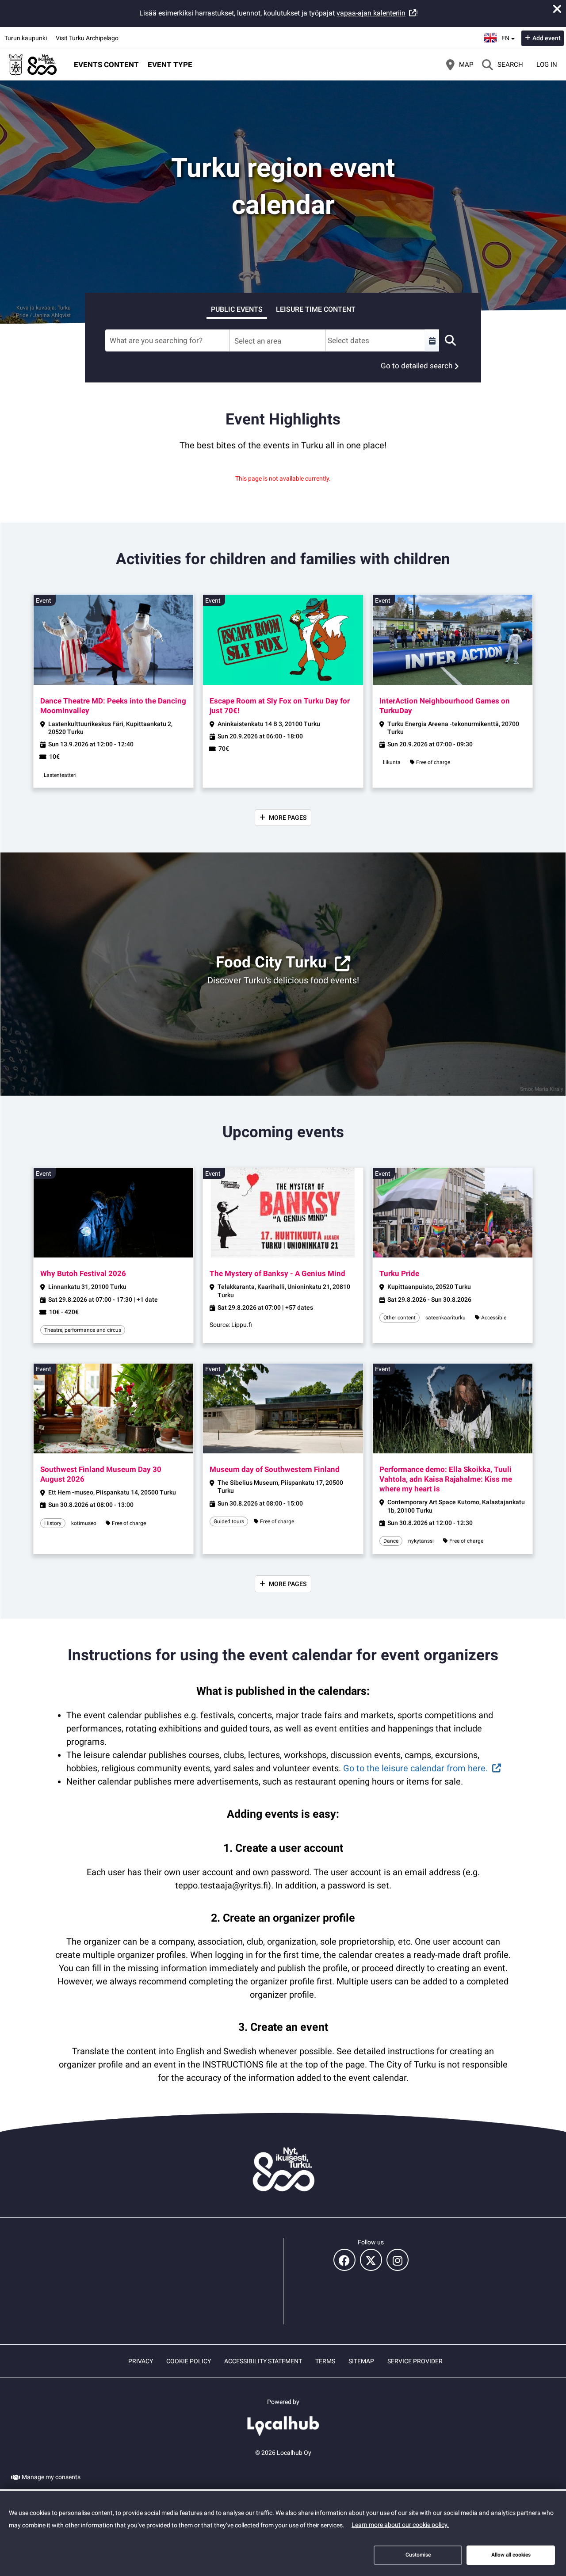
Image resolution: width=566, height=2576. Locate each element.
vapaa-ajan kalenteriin (371, 13)
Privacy (141, 2361)
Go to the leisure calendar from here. (415, 1768)
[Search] (450, 340)
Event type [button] (170, 65)
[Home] (33, 65)
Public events (237, 309)
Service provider (415, 2361)
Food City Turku (271, 962)
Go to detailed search (417, 366)
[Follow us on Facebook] (344, 2260)
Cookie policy (189, 2361)
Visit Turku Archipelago (87, 38)
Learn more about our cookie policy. (400, 2525)
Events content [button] (106, 65)
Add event (547, 38)
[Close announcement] (557, 9)
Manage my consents (51, 2477)
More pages (288, 818)
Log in (547, 65)
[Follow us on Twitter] (371, 2260)
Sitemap (361, 2361)
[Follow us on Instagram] (398, 2260)
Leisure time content (316, 309)
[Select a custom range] (432, 340)
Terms (325, 2361)
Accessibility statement (263, 2361)
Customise (418, 2555)
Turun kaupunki (26, 38)
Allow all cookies (511, 2555)
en (508, 35)
